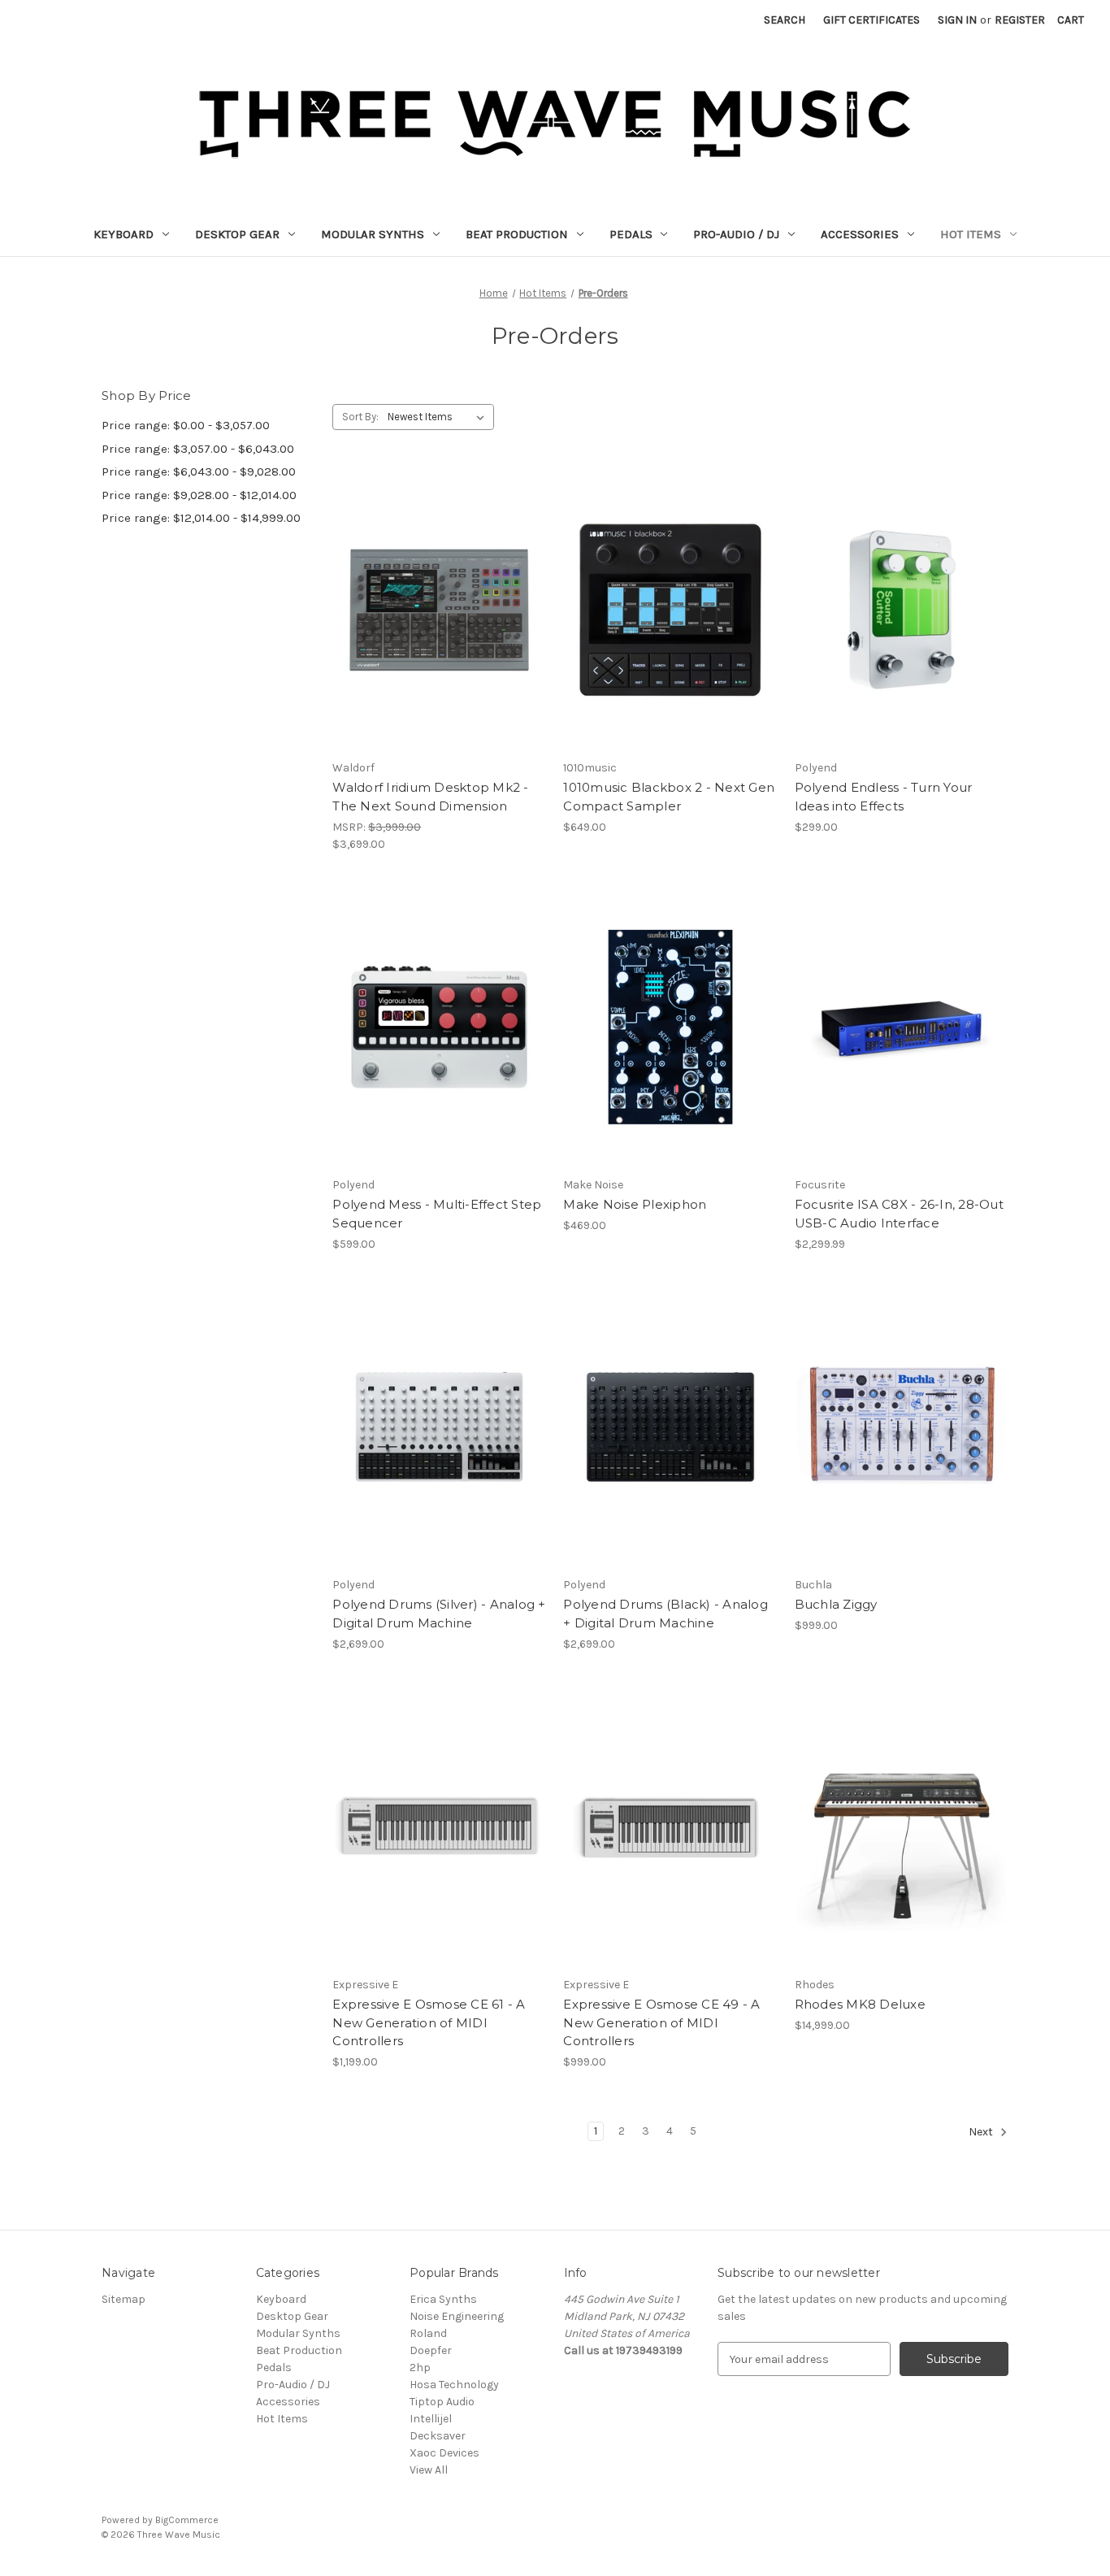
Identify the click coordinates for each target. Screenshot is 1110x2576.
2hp (420, 2367)
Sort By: (360, 417)
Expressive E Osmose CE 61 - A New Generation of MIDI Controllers (429, 2022)
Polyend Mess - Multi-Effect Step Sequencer (437, 1214)
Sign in (957, 20)
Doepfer (431, 2350)
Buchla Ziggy (836, 1604)
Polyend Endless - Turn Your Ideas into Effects (884, 797)
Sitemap (124, 2299)
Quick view (427, 581)
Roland (428, 2333)
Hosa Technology (454, 2385)
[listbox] (439, 417)
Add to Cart (439, 1856)
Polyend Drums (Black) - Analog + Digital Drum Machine (666, 1614)
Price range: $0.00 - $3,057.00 (186, 425)
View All (429, 2470)
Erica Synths (443, 2299)
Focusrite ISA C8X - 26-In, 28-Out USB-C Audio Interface (899, 1214)
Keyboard (124, 234)
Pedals (631, 234)
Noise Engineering (457, 2316)
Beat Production (517, 234)
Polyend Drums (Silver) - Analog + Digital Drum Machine (439, 1614)
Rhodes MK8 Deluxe (860, 2004)
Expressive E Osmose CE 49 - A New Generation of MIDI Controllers (661, 2022)
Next (982, 2133)
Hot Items (971, 234)
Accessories (860, 234)
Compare (434, 610)
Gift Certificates (872, 20)
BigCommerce (187, 2520)
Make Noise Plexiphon (635, 1204)
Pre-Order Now (439, 639)
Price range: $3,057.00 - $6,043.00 (198, 449)
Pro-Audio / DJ (736, 234)
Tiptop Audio (442, 2402)
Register (1020, 20)
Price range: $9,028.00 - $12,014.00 (199, 495)
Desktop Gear (237, 234)
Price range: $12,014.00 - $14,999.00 (201, 518)
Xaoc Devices (444, 2453)
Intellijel (431, 2419)
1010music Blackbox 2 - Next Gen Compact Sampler (669, 797)
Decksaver (438, 2436)
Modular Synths (373, 234)
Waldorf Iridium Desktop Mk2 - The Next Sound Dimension (430, 797)
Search (785, 20)
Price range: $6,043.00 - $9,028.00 (199, 471)
